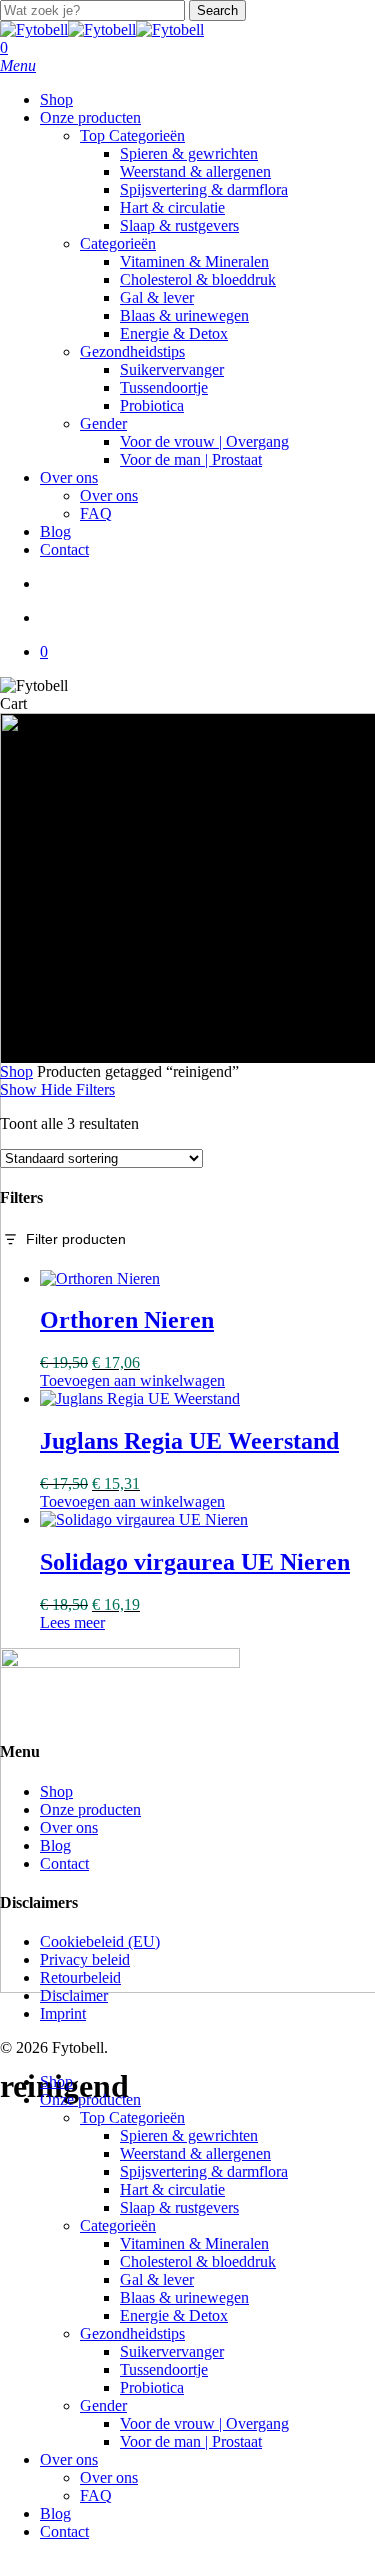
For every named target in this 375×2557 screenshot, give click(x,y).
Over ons (69, 1827)
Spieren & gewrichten (189, 2135)
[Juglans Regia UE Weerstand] (140, 1398)
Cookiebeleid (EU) (100, 1941)
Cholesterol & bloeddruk (198, 2261)
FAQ (96, 2495)
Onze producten (90, 1809)
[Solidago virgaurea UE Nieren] (144, 1519)
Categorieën (118, 2225)
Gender (103, 2405)
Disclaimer (74, 1995)
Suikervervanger (172, 2351)
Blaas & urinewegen (184, 2297)
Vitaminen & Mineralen (194, 2243)
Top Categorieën (132, 2117)
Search (217, 10)
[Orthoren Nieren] (100, 1278)
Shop (16, 1071)
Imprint (63, 2013)
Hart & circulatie (172, 2189)
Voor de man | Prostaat (191, 2441)
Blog (55, 1845)
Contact (64, 1863)
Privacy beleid (85, 1959)
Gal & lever (157, 2279)
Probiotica (152, 2387)
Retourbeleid (80, 1977)
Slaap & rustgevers (179, 2207)
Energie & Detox (174, 2315)
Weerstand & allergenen (195, 2153)
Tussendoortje (164, 2369)
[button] (18, 65)
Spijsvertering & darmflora (204, 2171)
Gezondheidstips (132, 2333)
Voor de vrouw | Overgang (204, 2423)
